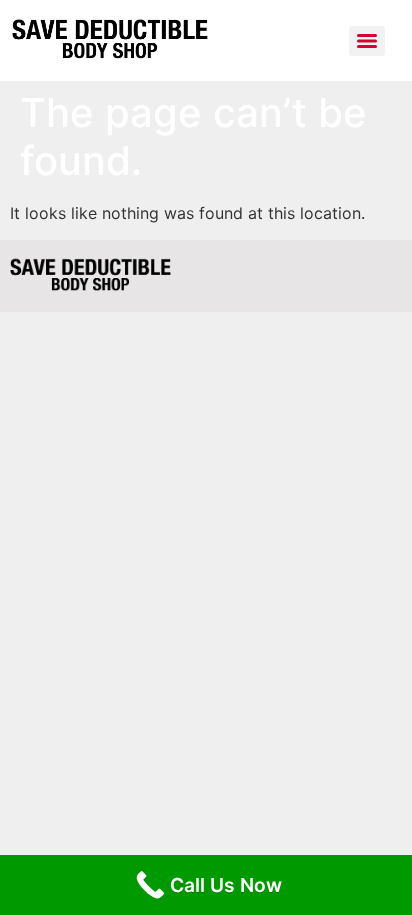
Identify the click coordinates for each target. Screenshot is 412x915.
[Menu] (367, 41)
